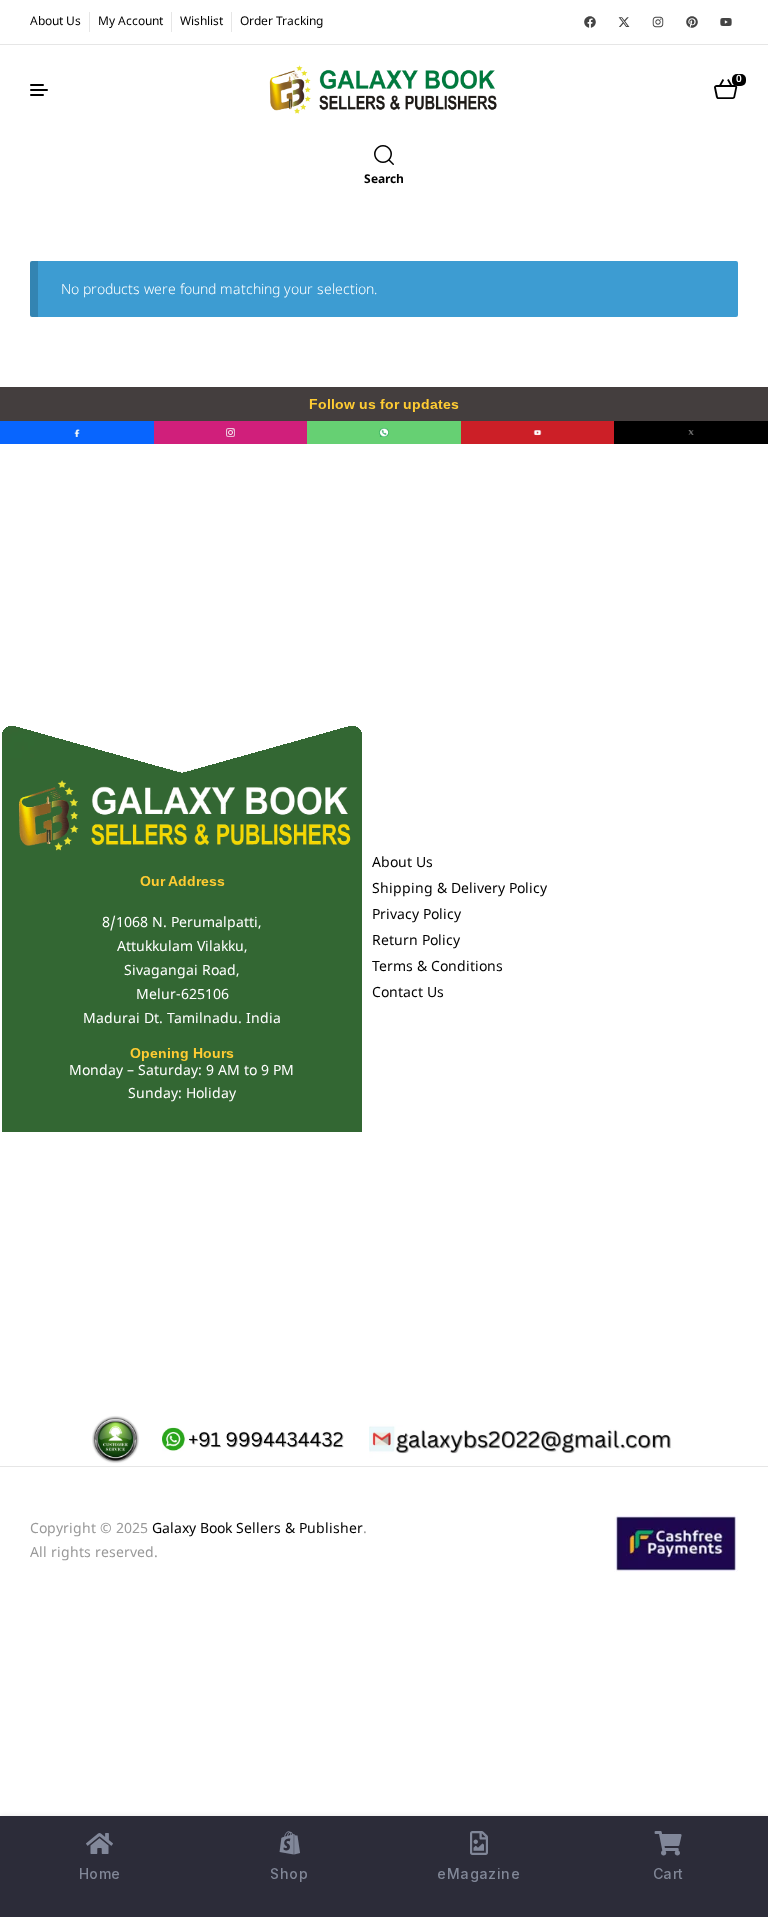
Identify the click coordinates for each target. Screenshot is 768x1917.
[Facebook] (590, 22)
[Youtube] (726, 22)
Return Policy (416, 941)
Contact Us (408, 993)
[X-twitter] (624, 22)
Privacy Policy (416, 915)
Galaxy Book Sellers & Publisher (257, 1529)
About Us (402, 863)
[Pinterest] (692, 22)
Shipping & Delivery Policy (459, 889)
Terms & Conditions (437, 967)
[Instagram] (658, 22)
